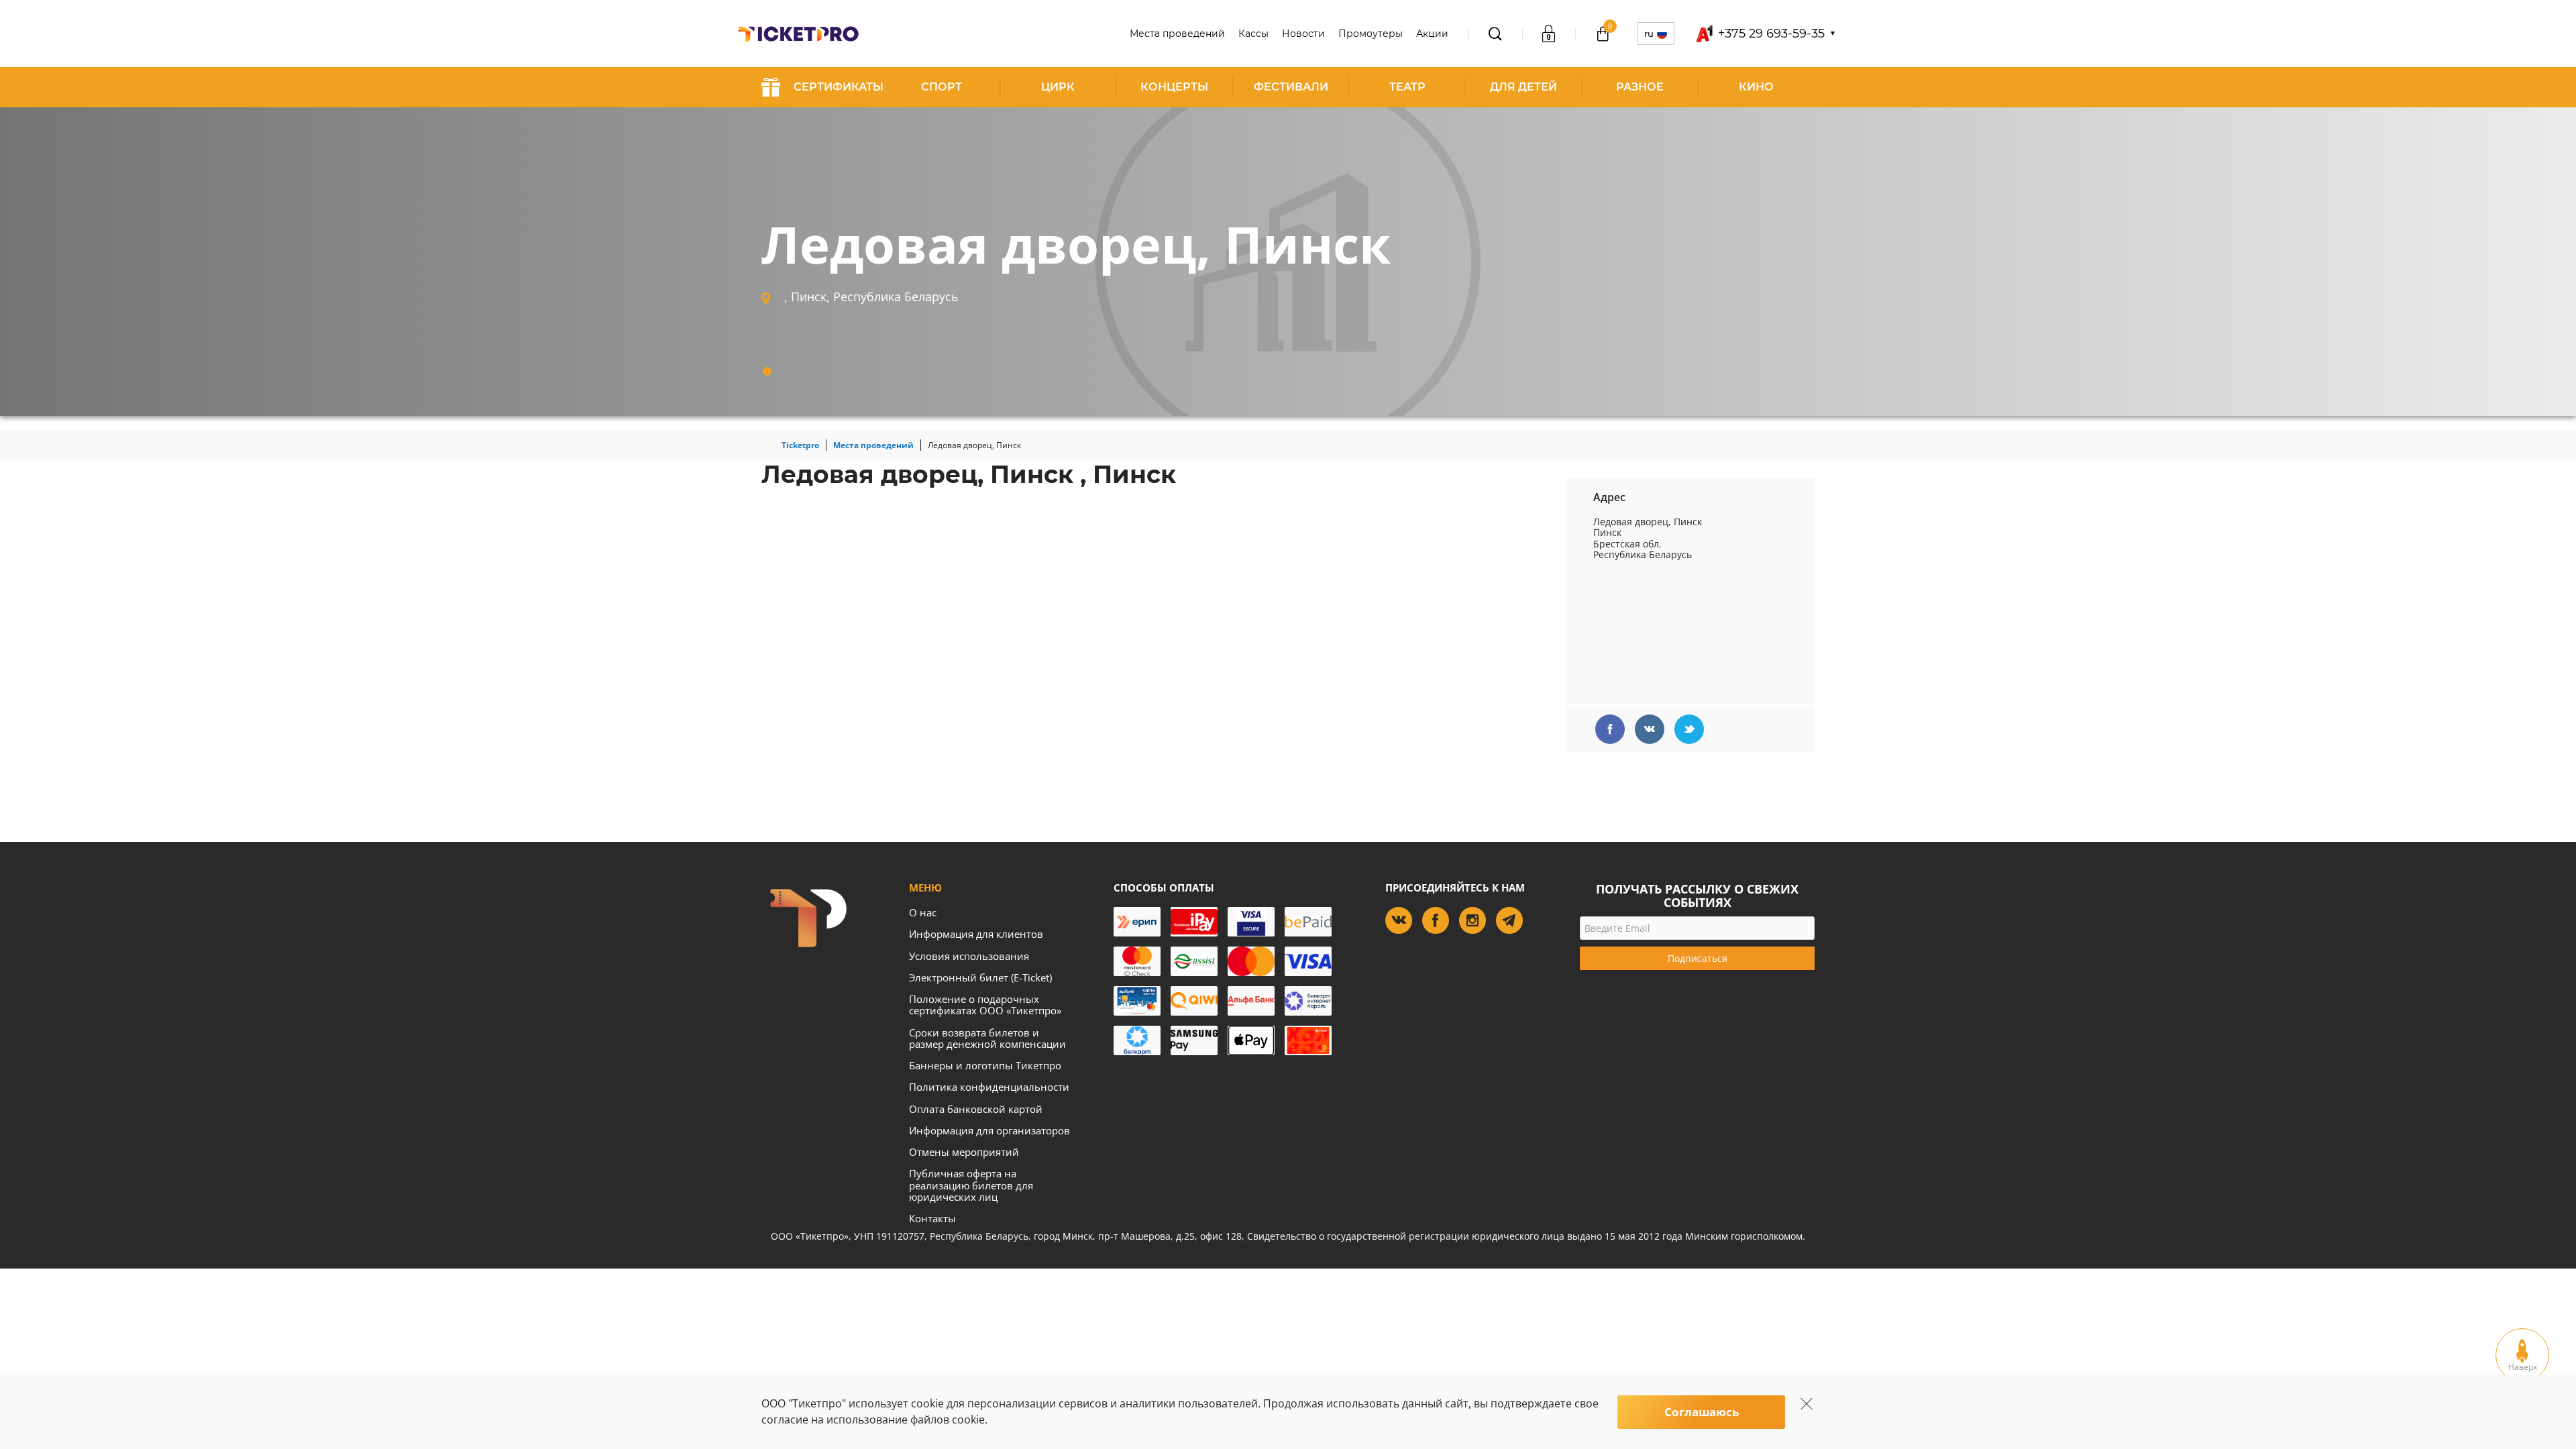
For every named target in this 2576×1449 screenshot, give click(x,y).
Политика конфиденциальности (989, 1087)
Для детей (1523, 87)
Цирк (1058, 87)
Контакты (932, 1218)
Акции (1432, 34)
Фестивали (1291, 87)
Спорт (942, 87)
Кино (1756, 87)
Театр (1407, 87)
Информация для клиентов (976, 934)
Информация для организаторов (989, 1130)
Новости (1303, 34)
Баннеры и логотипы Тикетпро (985, 1065)
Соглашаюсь (1702, 1412)
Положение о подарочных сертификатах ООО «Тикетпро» (985, 1005)
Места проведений (1177, 34)
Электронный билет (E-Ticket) (980, 977)
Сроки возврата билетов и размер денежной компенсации (987, 1038)
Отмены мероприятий (964, 1152)
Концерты (1174, 87)
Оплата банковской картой (976, 1109)
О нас (923, 912)
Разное (1640, 87)
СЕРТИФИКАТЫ (839, 87)
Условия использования (969, 956)
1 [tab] (767, 371)
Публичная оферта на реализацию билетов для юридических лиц (971, 1185)
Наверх (2523, 1367)
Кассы (1253, 34)
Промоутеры (1371, 34)
